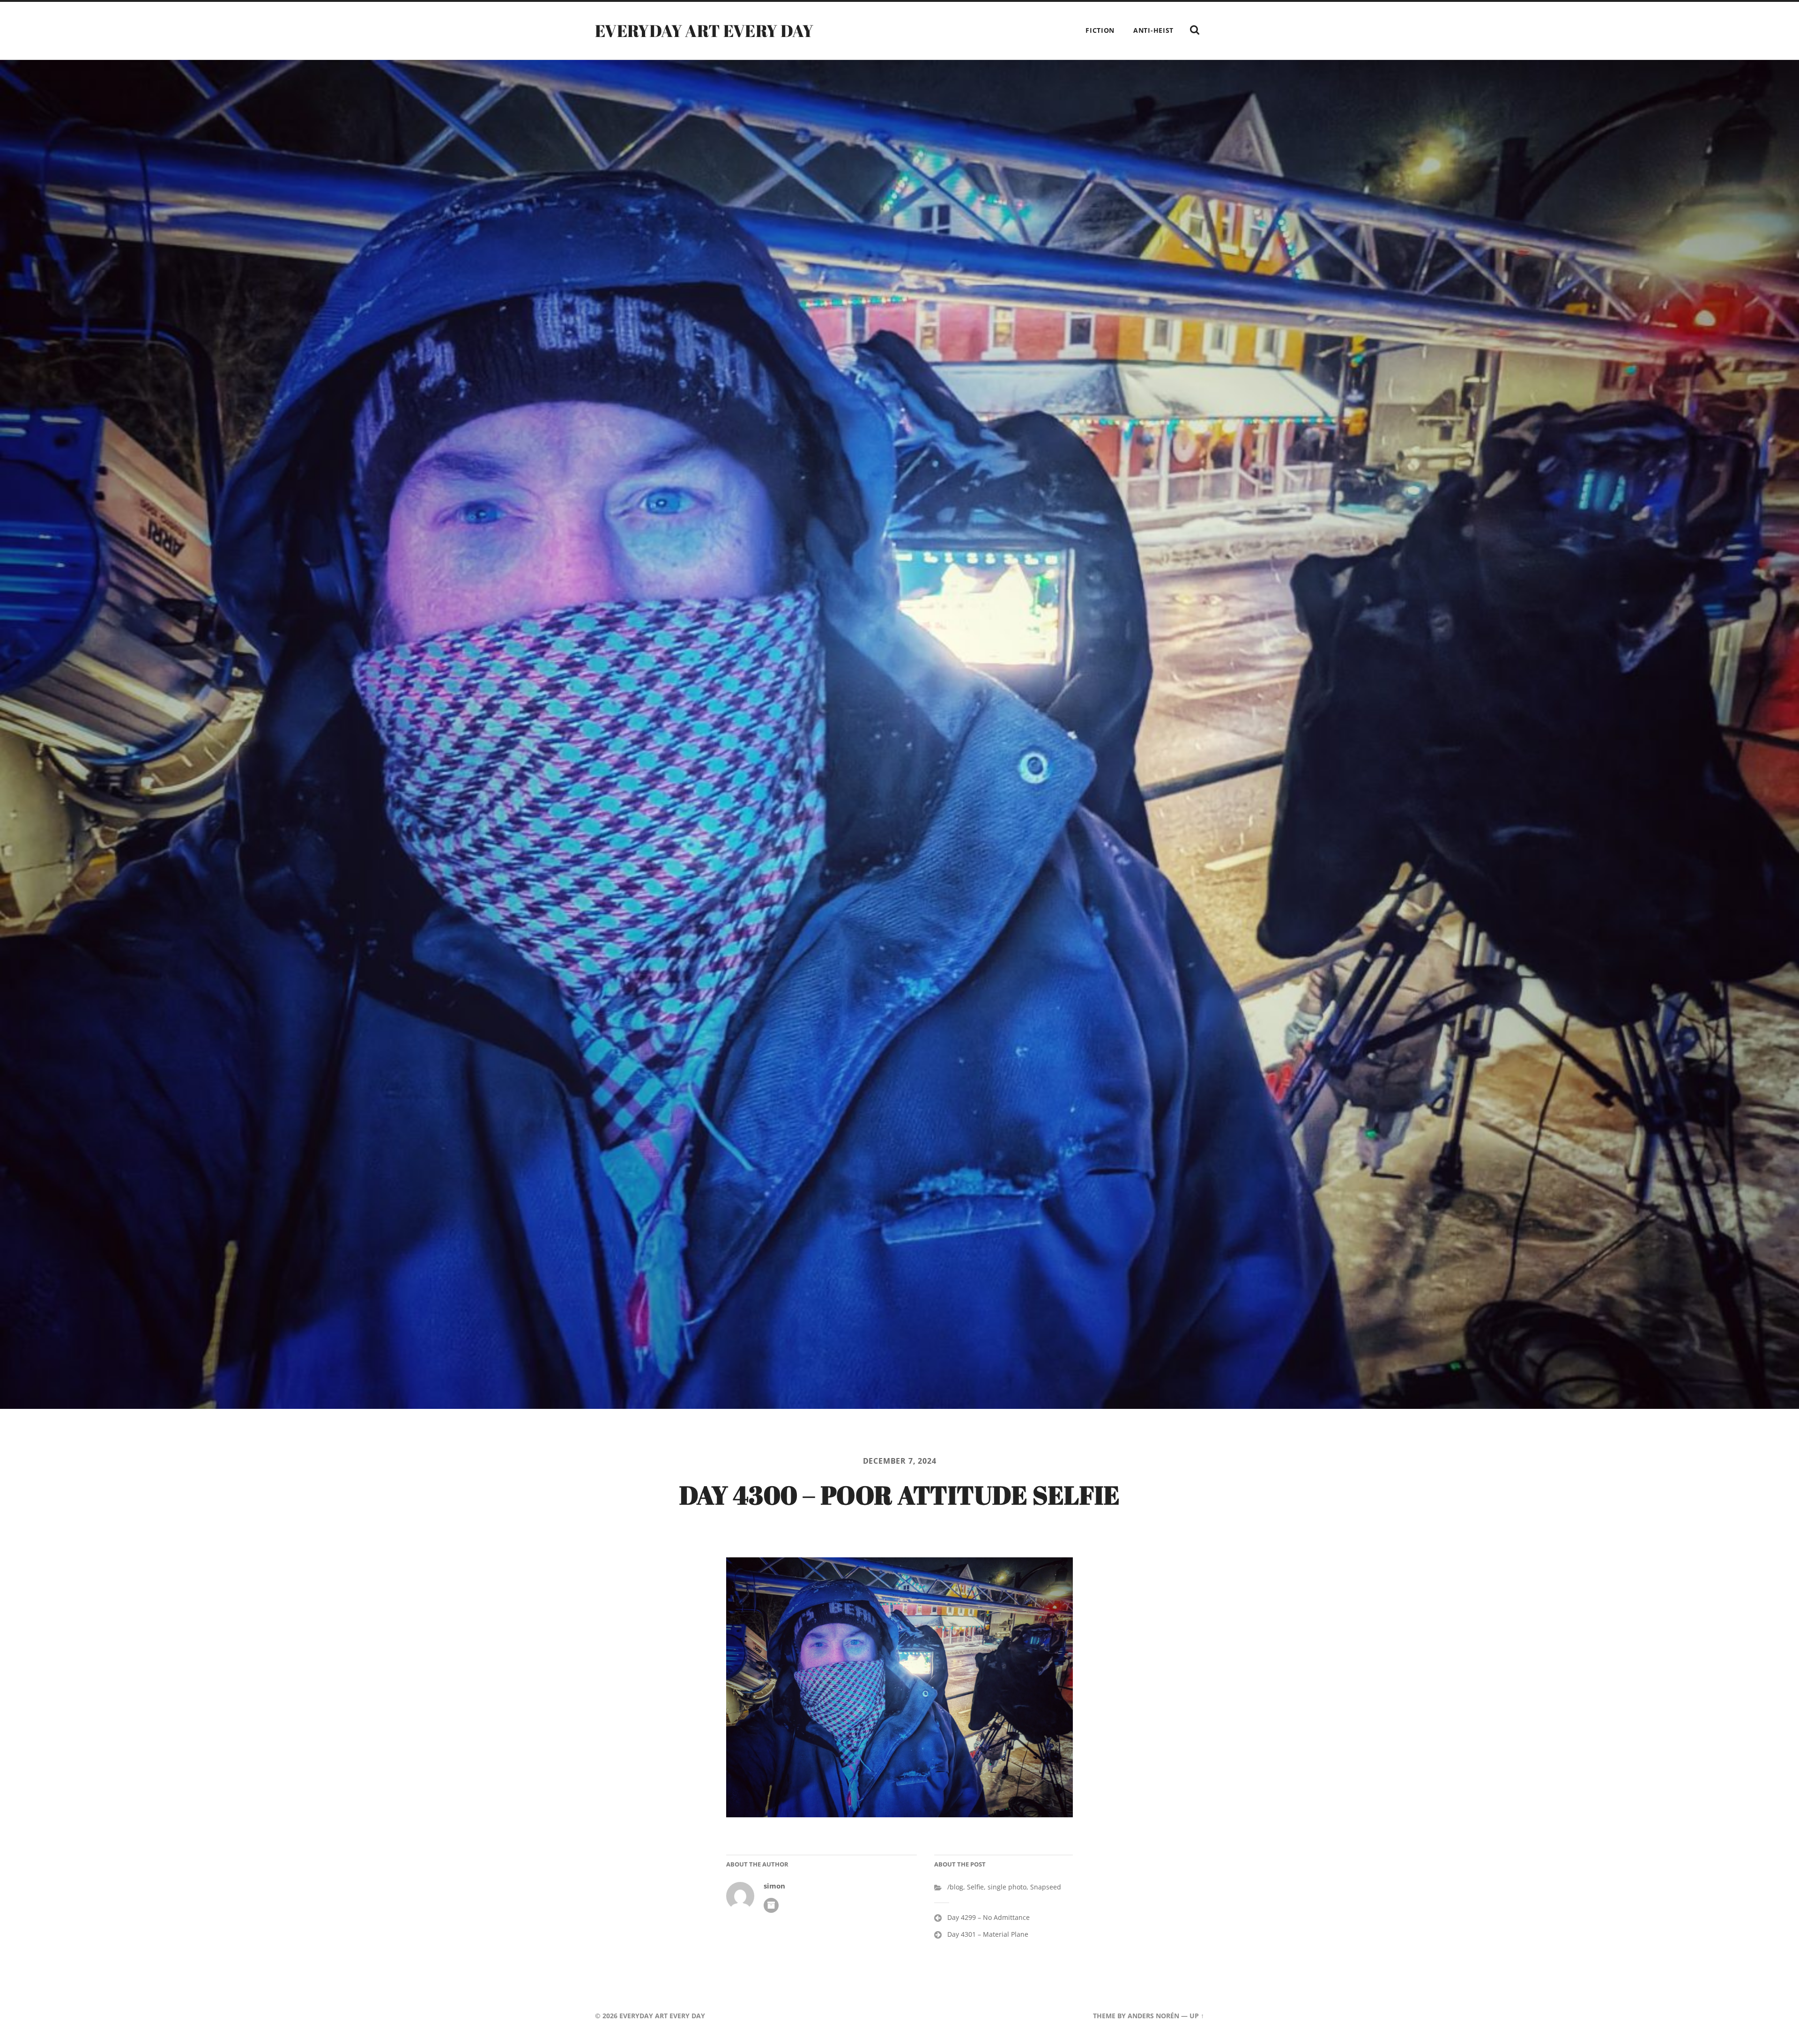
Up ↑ (1197, 2016)
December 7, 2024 (900, 1461)
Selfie (975, 1887)
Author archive (771, 1905)
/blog (955, 1887)
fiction (1100, 30)
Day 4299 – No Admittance (989, 1917)
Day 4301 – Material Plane (988, 1934)
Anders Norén (1153, 2016)
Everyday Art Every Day (704, 30)
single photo (1007, 1887)
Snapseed (1046, 1887)
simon (774, 1886)
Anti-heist (1153, 30)
